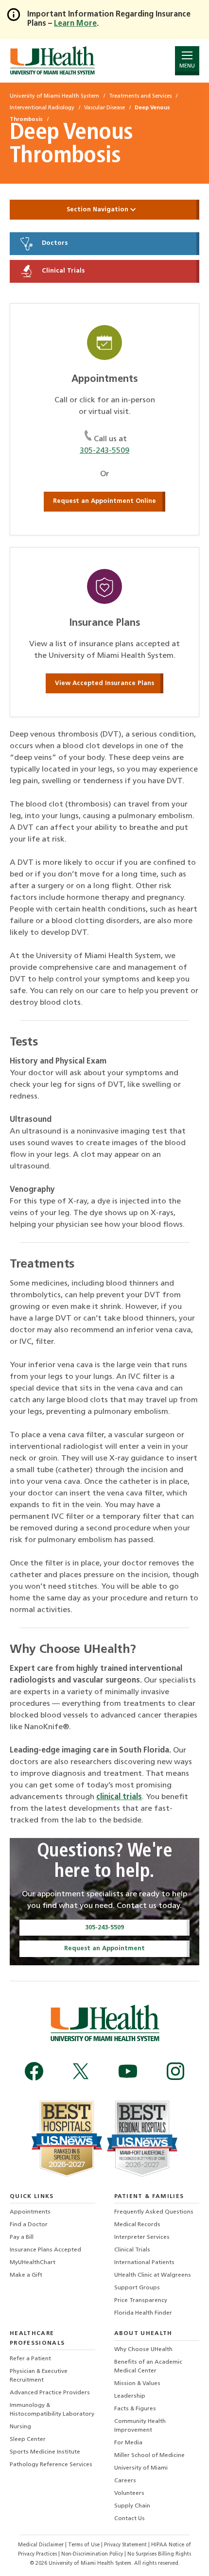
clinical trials (119, 1797)
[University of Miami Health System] (52, 60)
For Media (128, 2443)
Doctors (54, 244)
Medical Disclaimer (42, 2545)
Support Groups (137, 2288)
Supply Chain (132, 2506)
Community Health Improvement (140, 2426)
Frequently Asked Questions (154, 2212)
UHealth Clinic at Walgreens (153, 2275)
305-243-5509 (104, 451)
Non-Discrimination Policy (92, 2554)
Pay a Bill (22, 2237)
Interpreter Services (142, 2237)
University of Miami (141, 2468)
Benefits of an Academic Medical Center (148, 2367)
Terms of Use (85, 2545)
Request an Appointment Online (104, 501)
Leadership (130, 2396)
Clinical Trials (62, 271)
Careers (125, 2481)
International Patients (144, 2263)
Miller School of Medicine (149, 2456)
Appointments (30, 2212)
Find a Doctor (29, 2225)
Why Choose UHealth (143, 2350)
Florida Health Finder (143, 2313)
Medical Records (137, 2225)
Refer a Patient (30, 2359)
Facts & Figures (135, 2409)
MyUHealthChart (33, 2263)
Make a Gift (26, 2275)
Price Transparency (141, 2301)
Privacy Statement (126, 2545)
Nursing (20, 2427)
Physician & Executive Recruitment (39, 2376)
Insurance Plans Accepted (45, 2250)
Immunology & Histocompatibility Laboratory (52, 2410)
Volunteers (129, 2493)
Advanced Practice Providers (50, 2393)
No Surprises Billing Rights (159, 2554)
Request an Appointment (104, 1949)
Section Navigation (98, 210)
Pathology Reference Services (51, 2465)
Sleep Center (28, 2439)
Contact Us (130, 2519)
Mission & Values (137, 2384)
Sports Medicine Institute (45, 2452)
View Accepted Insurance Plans (104, 683)
